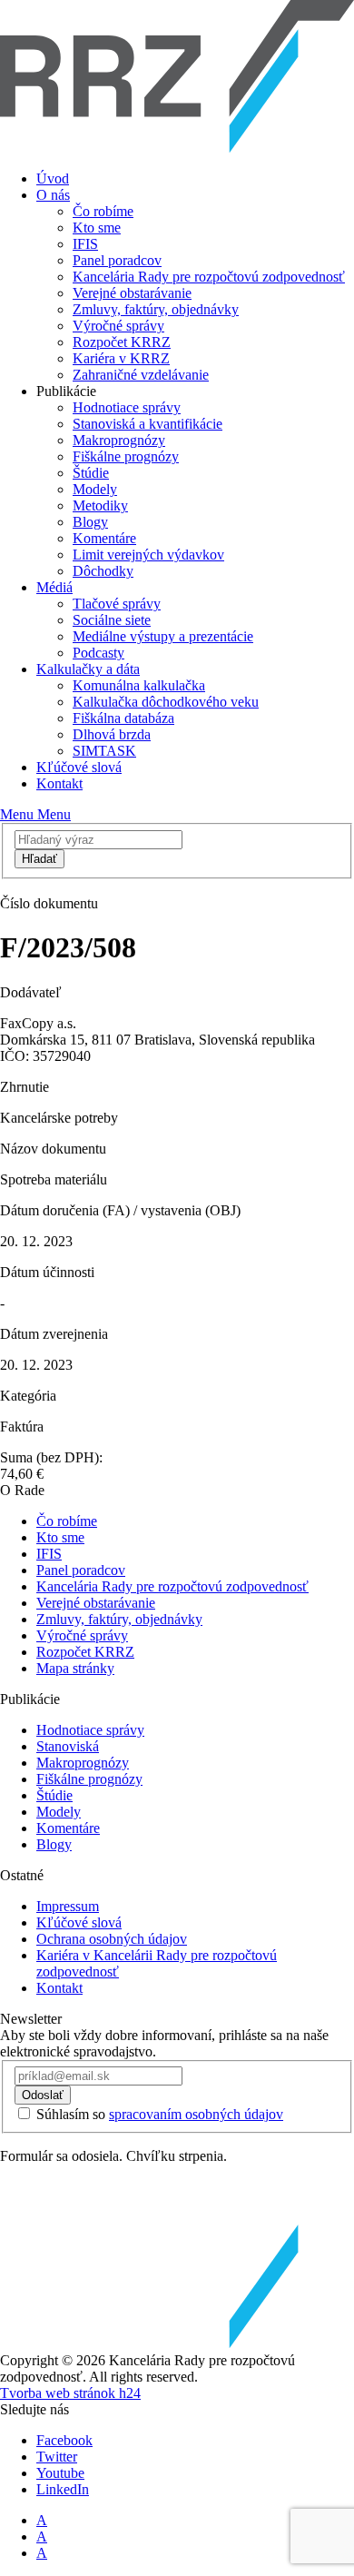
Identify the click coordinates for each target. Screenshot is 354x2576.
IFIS (85, 244)
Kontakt (59, 783)
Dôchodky (103, 571)
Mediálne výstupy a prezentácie (163, 636)
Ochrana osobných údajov (112, 1939)
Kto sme (97, 228)
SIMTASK (104, 751)
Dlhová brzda (112, 734)
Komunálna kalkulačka (139, 685)
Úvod (53, 178)
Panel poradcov (117, 260)
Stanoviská (68, 1746)
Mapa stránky (75, 1668)
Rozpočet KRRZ (122, 342)
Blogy (90, 522)
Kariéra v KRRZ (121, 358)
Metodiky (100, 505)
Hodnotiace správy (127, 407)
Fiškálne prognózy (126, 456)
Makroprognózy (119, 440)
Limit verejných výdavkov (148, 555)
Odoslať (43, 2095)
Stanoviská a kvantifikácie (147, 424)
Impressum (68, 1906)
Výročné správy (118, 326)
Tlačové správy (117, 604)
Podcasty (98, 653)
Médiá (54, 587)
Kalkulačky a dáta (88, 669)
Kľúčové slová (79, 767)
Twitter (57, 2457)
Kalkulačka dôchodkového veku (166, 702)
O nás (53, 195)
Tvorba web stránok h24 (70, 2393)
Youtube (60, 2473)
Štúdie (91, 473)
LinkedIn (63, 2489)
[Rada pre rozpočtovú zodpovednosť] (177, 148)
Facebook (64, 2440)
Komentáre (104, 538)
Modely (95, 489)
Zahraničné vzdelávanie (141, 375)
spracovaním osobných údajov (196, 2114)
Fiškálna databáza (123, 718)
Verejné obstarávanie (132, 293)
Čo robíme (103, 211)
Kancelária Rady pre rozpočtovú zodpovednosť (209, 277)
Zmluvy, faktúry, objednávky (156, 309)
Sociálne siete (112, 620)
